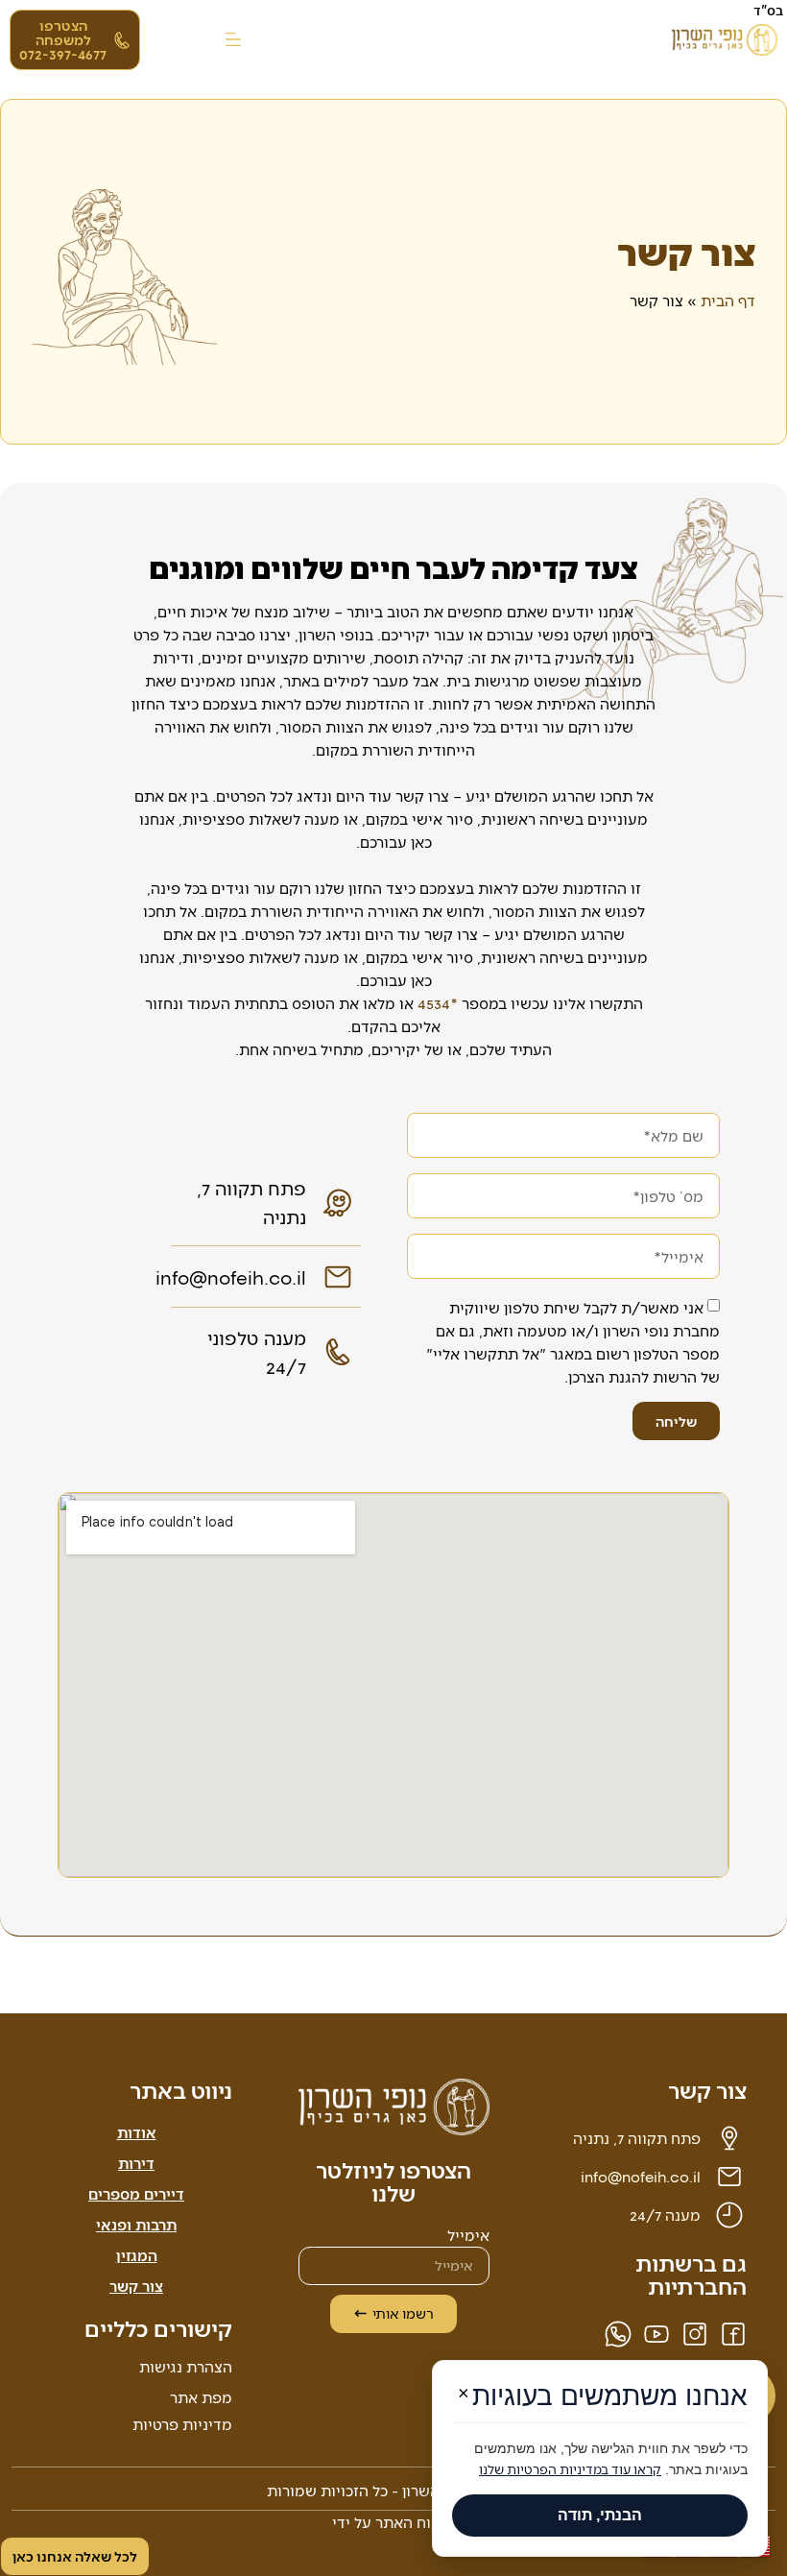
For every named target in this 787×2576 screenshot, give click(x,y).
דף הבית (728, 300)
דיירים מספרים (136, 2193)
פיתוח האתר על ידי (394, 2522)
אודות (137, 2132)
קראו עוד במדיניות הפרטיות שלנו (570, 2469)
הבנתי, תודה (600, 2515)
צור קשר (136, 2286)
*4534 (438, 1003)
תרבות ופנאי (136, 2224)
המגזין (137, 2255)
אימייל (468, 2236)
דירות (136, 2163)
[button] (233, 40)
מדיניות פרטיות (182, 2424)
